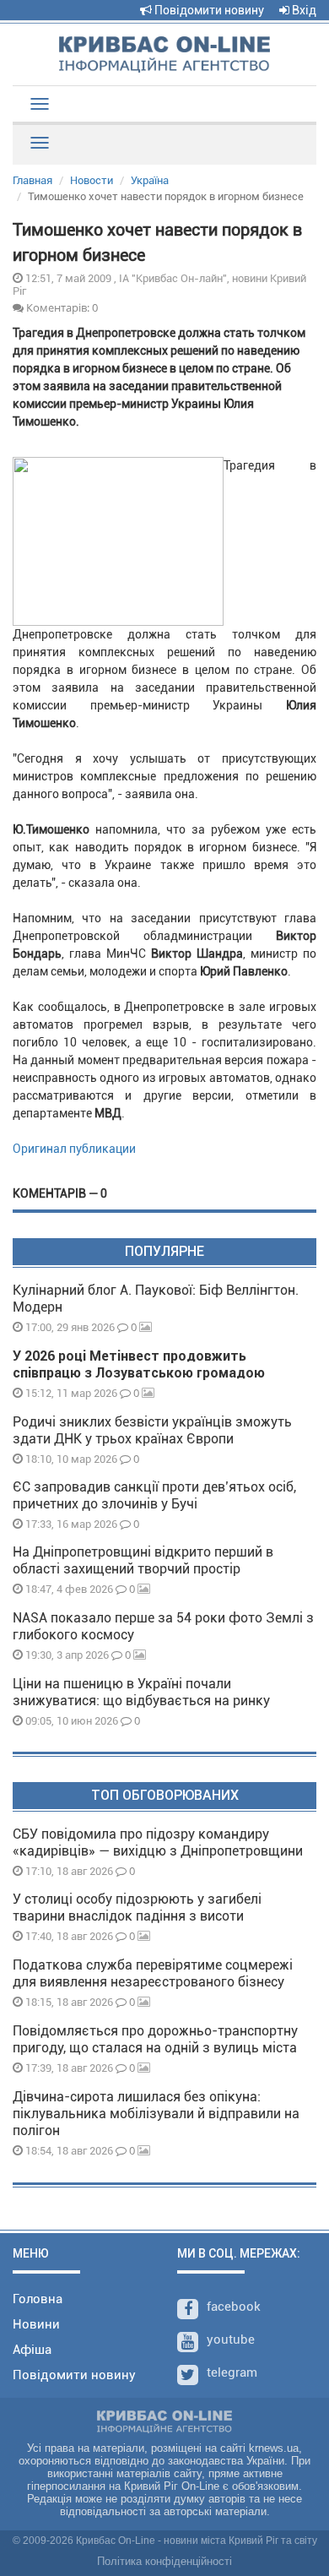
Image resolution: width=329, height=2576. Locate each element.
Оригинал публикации (74, 1149)
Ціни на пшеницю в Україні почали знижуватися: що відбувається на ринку (141, 1692)
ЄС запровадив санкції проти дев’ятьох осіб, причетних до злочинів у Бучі (154, 1495)
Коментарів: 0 (61, 307)
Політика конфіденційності (164, 2561)
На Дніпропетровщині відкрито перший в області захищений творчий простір (143, 1560)
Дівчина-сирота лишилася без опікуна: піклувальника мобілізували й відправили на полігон (156, 2114)
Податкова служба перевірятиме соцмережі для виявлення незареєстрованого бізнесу (153, 1973)
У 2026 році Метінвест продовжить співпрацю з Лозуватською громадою (139, 1364)
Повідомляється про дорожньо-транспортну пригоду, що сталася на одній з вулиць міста (155, 2039)
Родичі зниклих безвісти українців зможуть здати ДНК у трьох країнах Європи (152, 1430)
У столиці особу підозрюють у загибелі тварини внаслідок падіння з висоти (137, 1908)
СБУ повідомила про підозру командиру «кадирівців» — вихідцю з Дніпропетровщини (158, 1842)
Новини (36, 2324)
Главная (32, 180)
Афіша (32, 2350)
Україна (150, 180)
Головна (38, 2299)
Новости (92, 180)
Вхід (303, 10)
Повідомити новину (208, 10)
